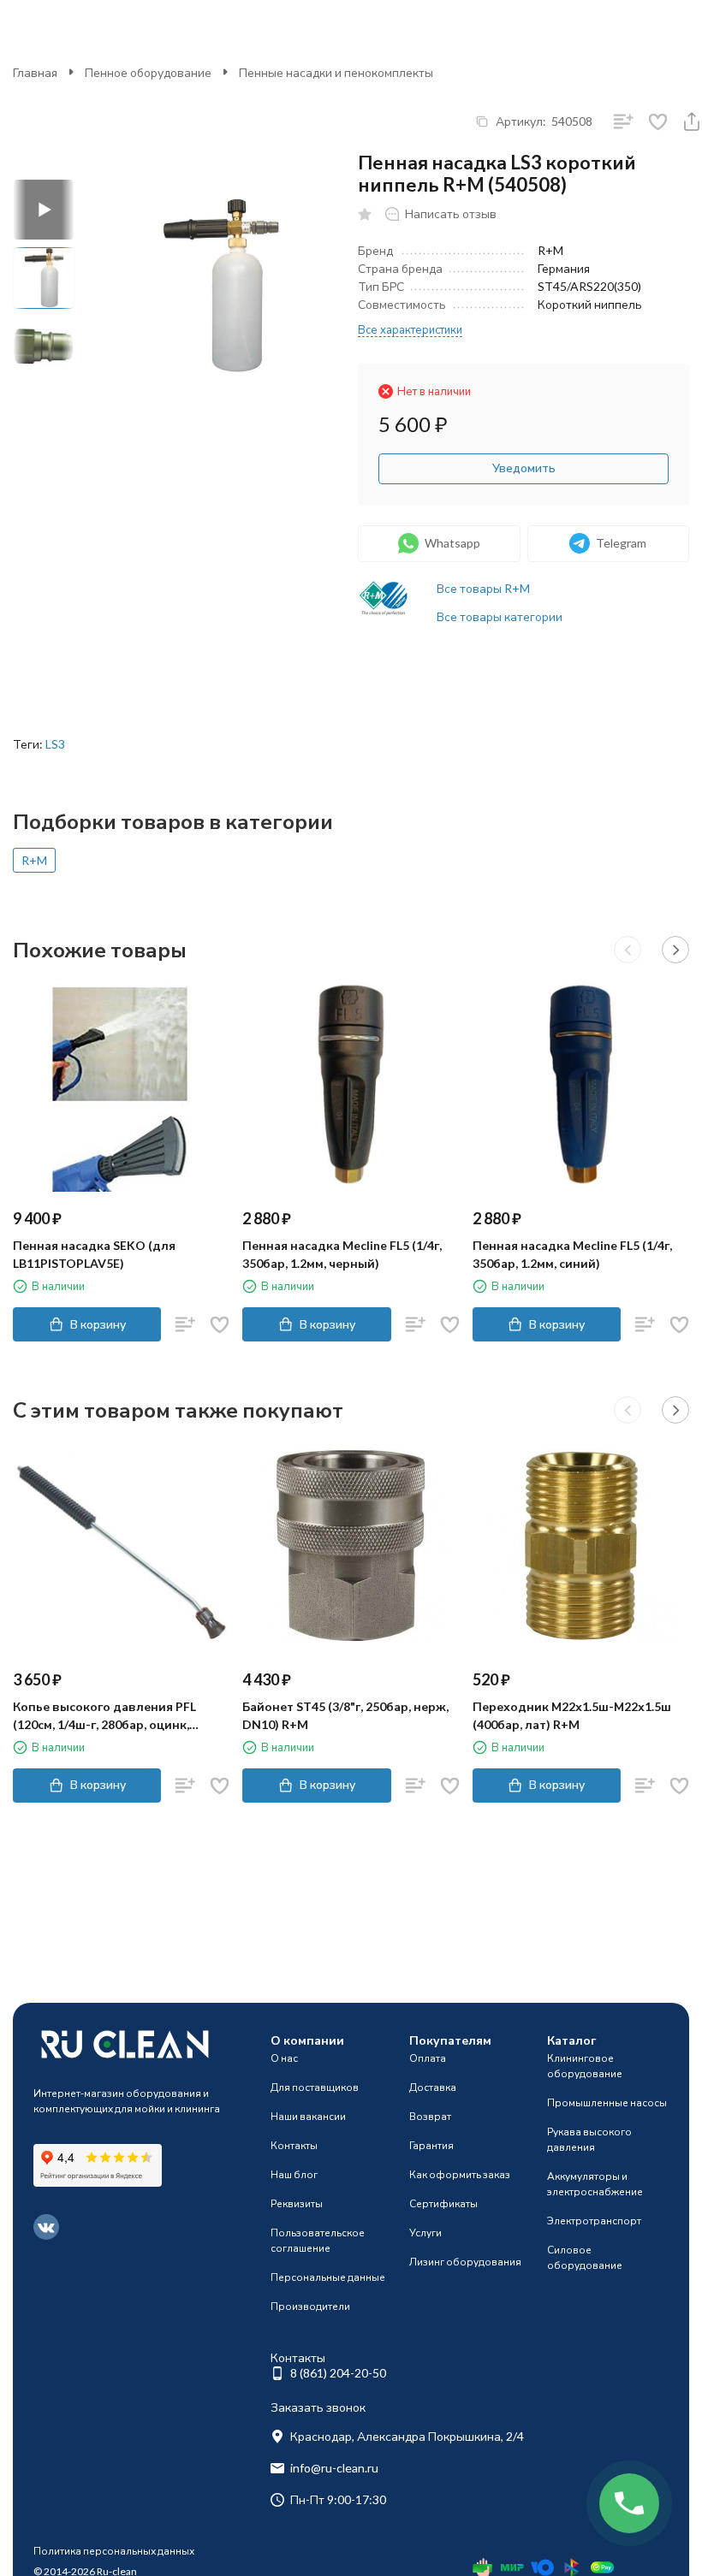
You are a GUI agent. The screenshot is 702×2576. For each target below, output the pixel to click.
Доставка (433, 2087)
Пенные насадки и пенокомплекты (336, 72)
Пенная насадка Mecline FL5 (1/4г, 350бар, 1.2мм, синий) (572, 1254)
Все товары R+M (483, 588)
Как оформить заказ (460, 2174)
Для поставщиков (315, 2087)
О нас (284, 2058)
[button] (628, 950)
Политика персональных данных (114, 2551)
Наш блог (294, 2174)
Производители (310, 2306)
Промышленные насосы (607, 2102)
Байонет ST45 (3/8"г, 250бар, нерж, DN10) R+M (345, 1715)
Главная (35, 72)
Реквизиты (297, 2203)
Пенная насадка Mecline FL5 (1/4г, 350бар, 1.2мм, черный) (342, 1254)
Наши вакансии (308, 2116)
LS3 (55, 744)
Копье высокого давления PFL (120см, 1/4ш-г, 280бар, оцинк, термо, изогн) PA (104, 1716)
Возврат (430, 2116)
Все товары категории (500, 616)
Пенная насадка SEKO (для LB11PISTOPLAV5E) (94, 1254)
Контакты (294, 2145)
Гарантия (431, 2145)
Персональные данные (328, 2277)
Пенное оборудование (148, 72)
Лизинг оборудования (465, 2262)
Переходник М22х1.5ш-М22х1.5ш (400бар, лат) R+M (572, 1715)
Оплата (428, 2058)
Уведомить (524, 468)
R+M (34, 860)
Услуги (425, 2233)
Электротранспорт (594, 2221)
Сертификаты (443, 2203)
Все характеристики (410, 329)
